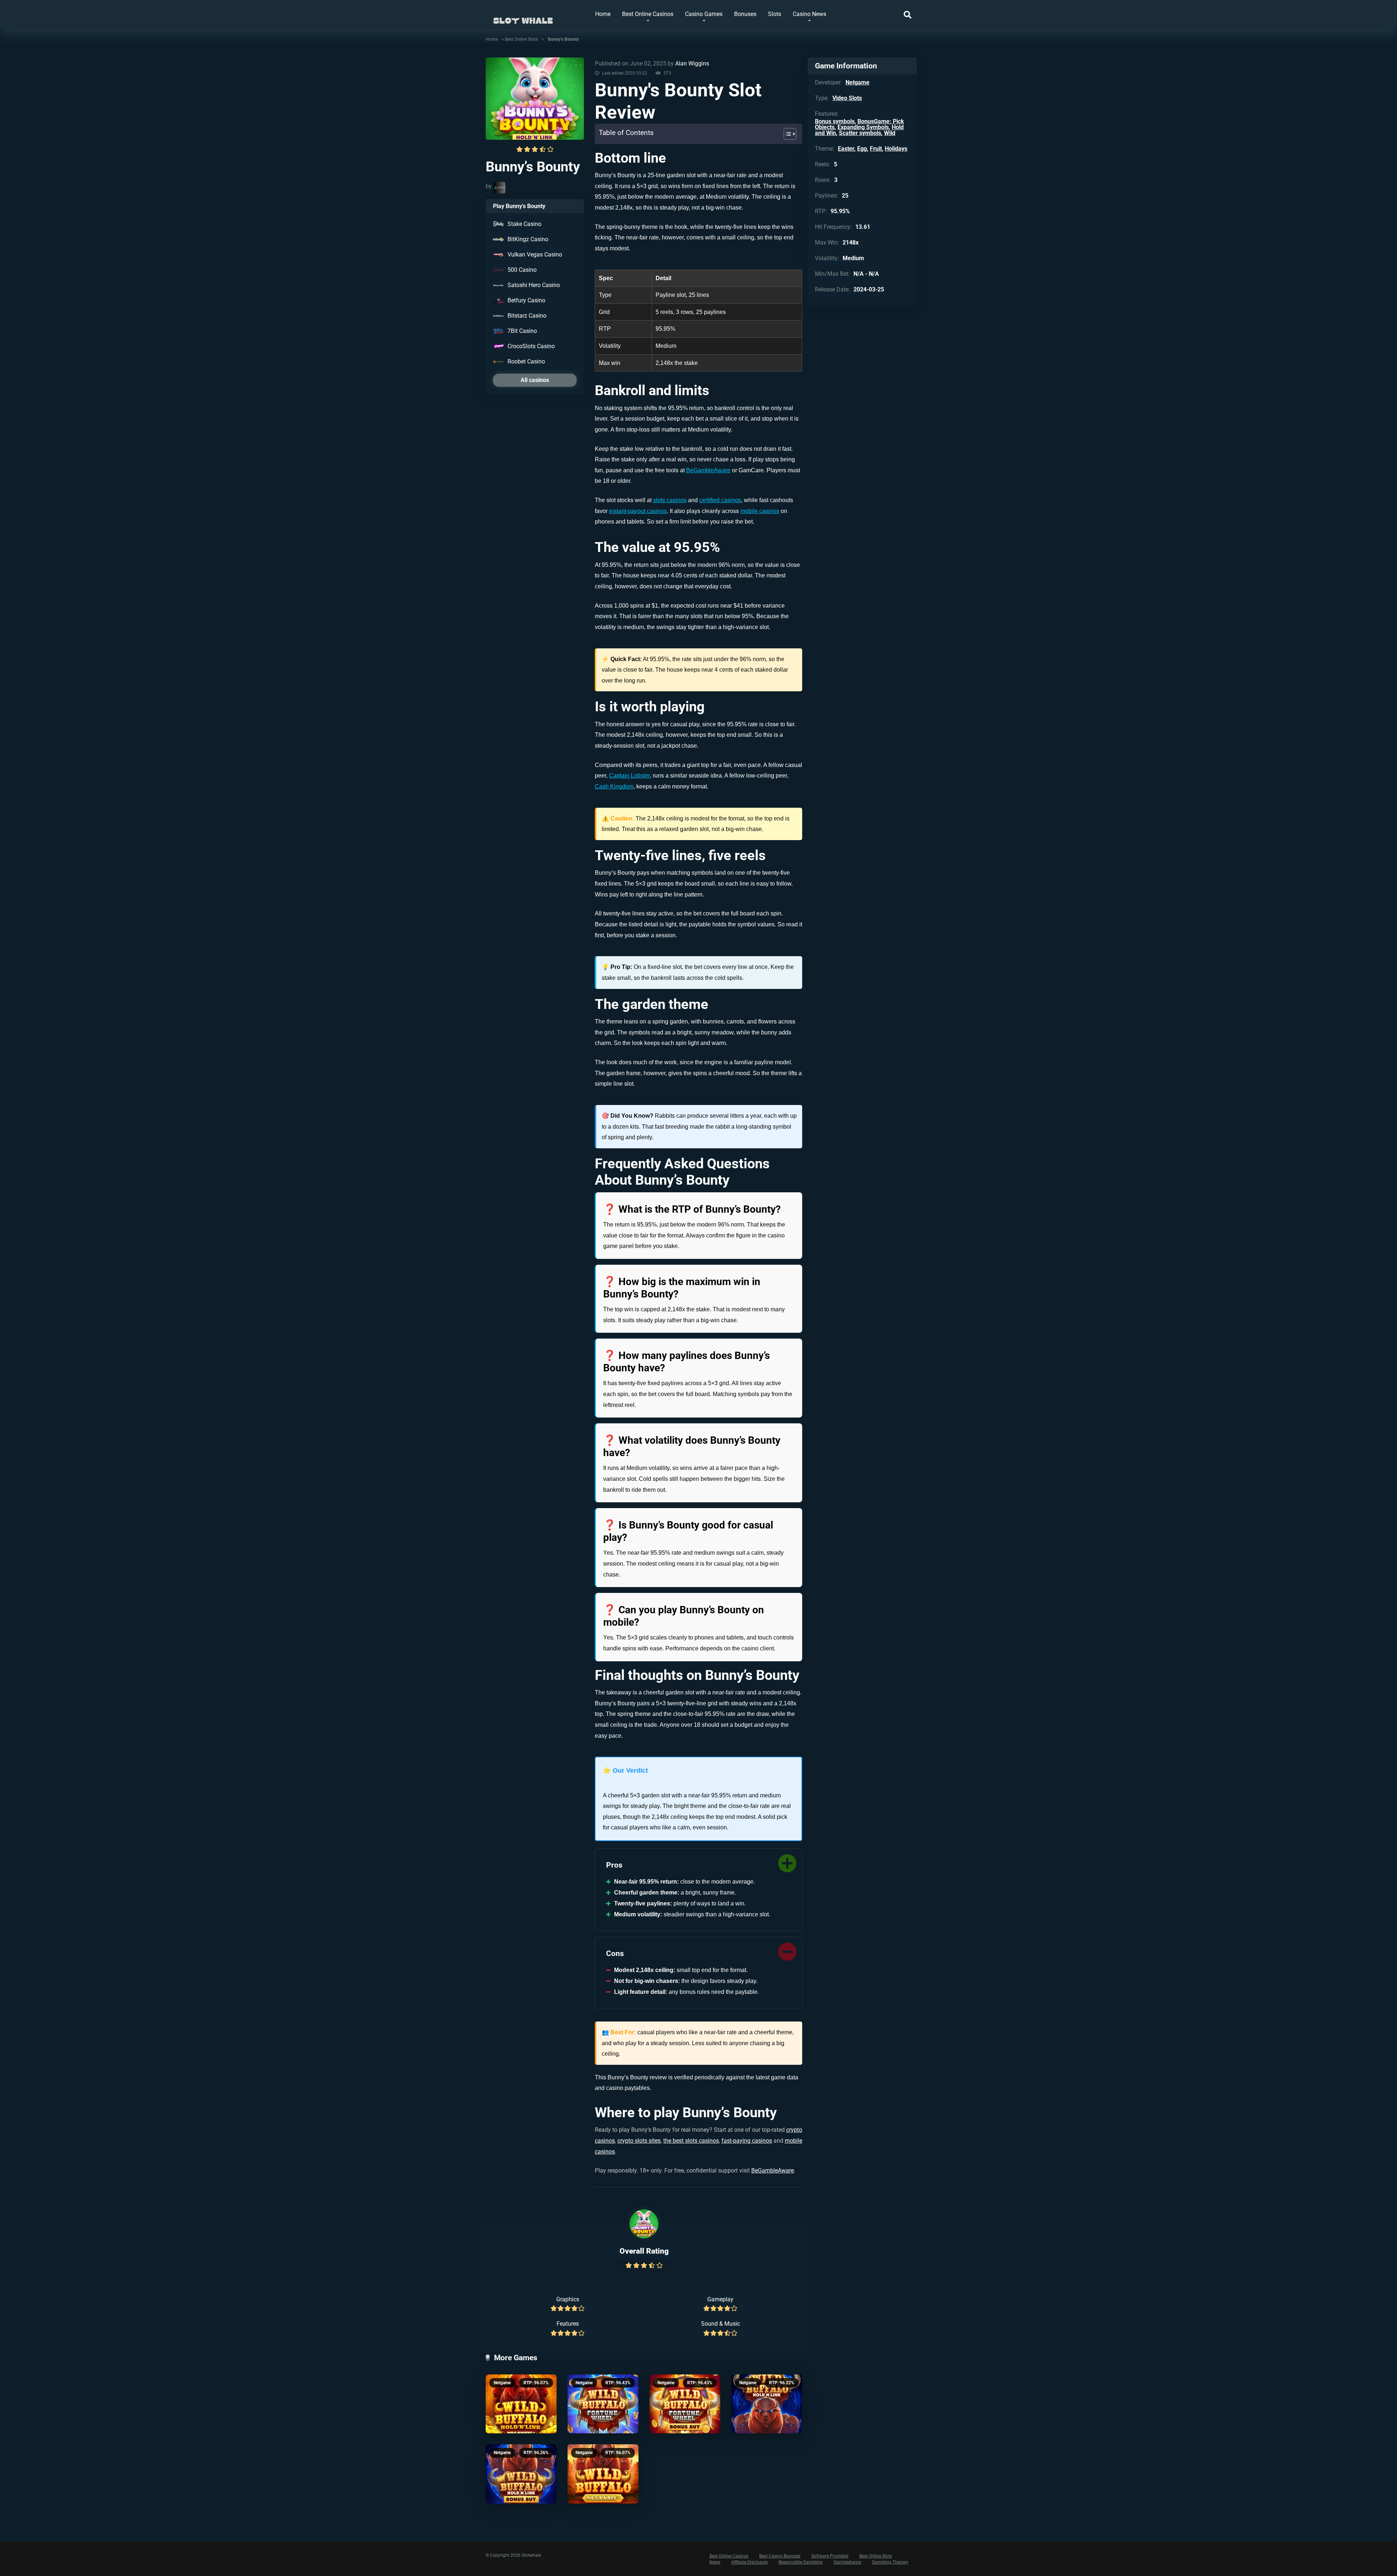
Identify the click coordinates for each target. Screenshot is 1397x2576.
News (715, 2562)
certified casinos (720, 500)
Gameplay (720, 2299)
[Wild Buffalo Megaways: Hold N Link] (521, 2404)
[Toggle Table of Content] (786, 134)
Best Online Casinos (648, 14)
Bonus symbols (835, 121)
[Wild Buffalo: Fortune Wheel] (603, 2404)
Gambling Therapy (890, 2562)
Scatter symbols (860, 133)
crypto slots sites (639, 2141)
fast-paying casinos (747, 2141)
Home (603, 14)
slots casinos (670, 500)
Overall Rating (644, 2251)
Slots (775, 14)
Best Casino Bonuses (780, 2556)
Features (568, 2324)
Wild (890, 133)
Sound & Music (721, 2324)
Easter (846, 149)
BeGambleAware (708, 470)
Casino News (809, 14)
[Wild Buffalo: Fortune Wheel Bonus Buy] (685, 2404)
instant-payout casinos (638, 511)
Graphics (568, 2299)
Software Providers (830, 2556)
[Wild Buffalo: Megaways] (603, 2474)
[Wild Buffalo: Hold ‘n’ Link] (767, 2404)
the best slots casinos (691, 2141)
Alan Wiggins (692, 63)
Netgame (502, 2383)
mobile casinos (760, 511)
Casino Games (704, 14)
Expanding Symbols (863, 127)
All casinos (535, 380)
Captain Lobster (629, 776)
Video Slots (847, 98)
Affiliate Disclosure (749, 2562)
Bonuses (745, 14)
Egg (862, 149)
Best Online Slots (521, 39)
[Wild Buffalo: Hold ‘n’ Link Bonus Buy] (521, 2474)
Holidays (896, 149)
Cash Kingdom (614, 786)
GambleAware (847, 2562)
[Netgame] (500, 188)
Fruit (876, 149)
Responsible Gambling (801, 2562)
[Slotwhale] (523, 17)
